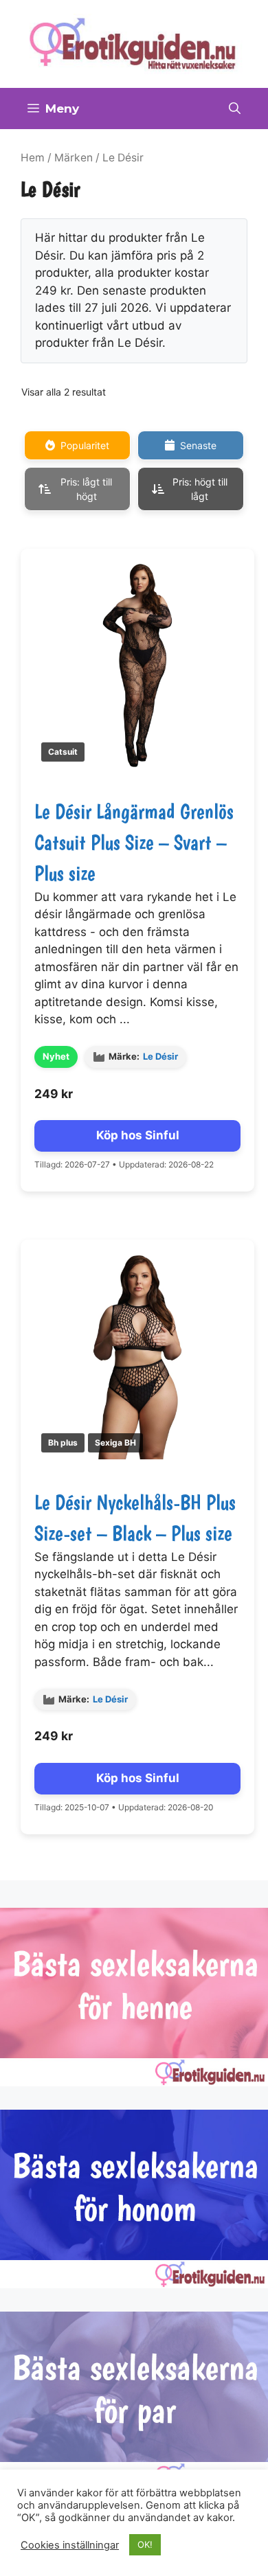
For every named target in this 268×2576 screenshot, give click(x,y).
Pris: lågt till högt (86, 489)
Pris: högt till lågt (200, 489)
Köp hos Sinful (138, 1135)
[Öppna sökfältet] (235, 109)
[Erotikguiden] (134, 43)
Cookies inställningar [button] (70, 2545)
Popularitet (85, 445)
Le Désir (160, 1056)
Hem (33, 158)
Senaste (198, 445)
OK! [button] (145, 2544)
